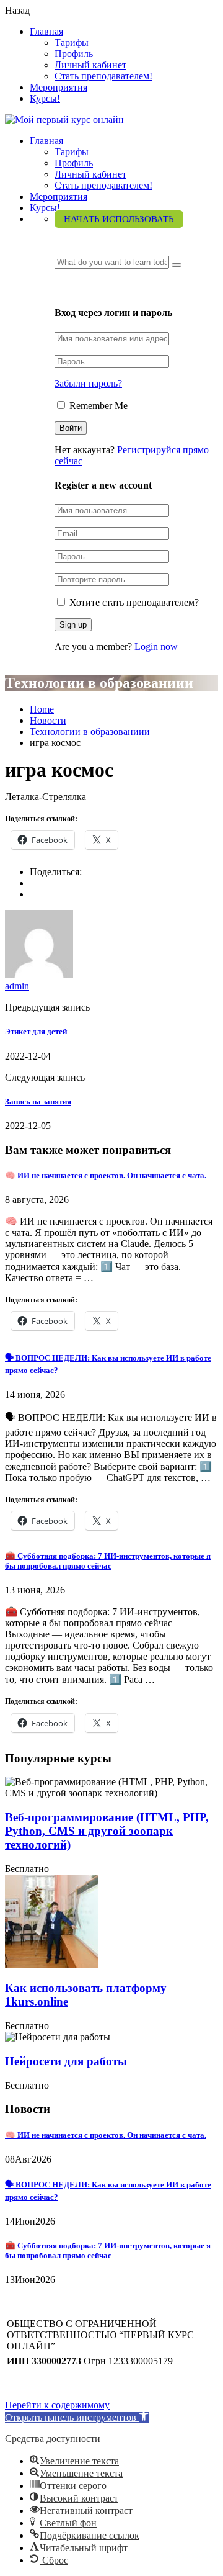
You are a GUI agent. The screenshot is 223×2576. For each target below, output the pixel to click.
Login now (156, 646)
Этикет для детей (36, 1031)
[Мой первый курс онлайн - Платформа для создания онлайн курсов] (64, 119)
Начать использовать (119, 219)
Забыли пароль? (88, 383)
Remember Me (97, 406)
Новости (48, 720)
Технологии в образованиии (90, 732)
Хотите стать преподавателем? (133, 602)
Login (68, 288)
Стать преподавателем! (103, 76)
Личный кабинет (90, 65)
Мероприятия (59, 87)
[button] (77, 2417)
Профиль (74, 54)
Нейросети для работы (66, 2061)
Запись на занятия (38, 1101)
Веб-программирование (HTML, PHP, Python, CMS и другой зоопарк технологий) (107, 1831)
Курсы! (45, 98)
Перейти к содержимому (57, 2405)
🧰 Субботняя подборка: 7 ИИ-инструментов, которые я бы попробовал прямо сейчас (108, 1561)
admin (17, 986)
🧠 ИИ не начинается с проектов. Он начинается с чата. (106, 1175)
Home (42, 709)
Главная (46, 31)
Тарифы (72, 43)
